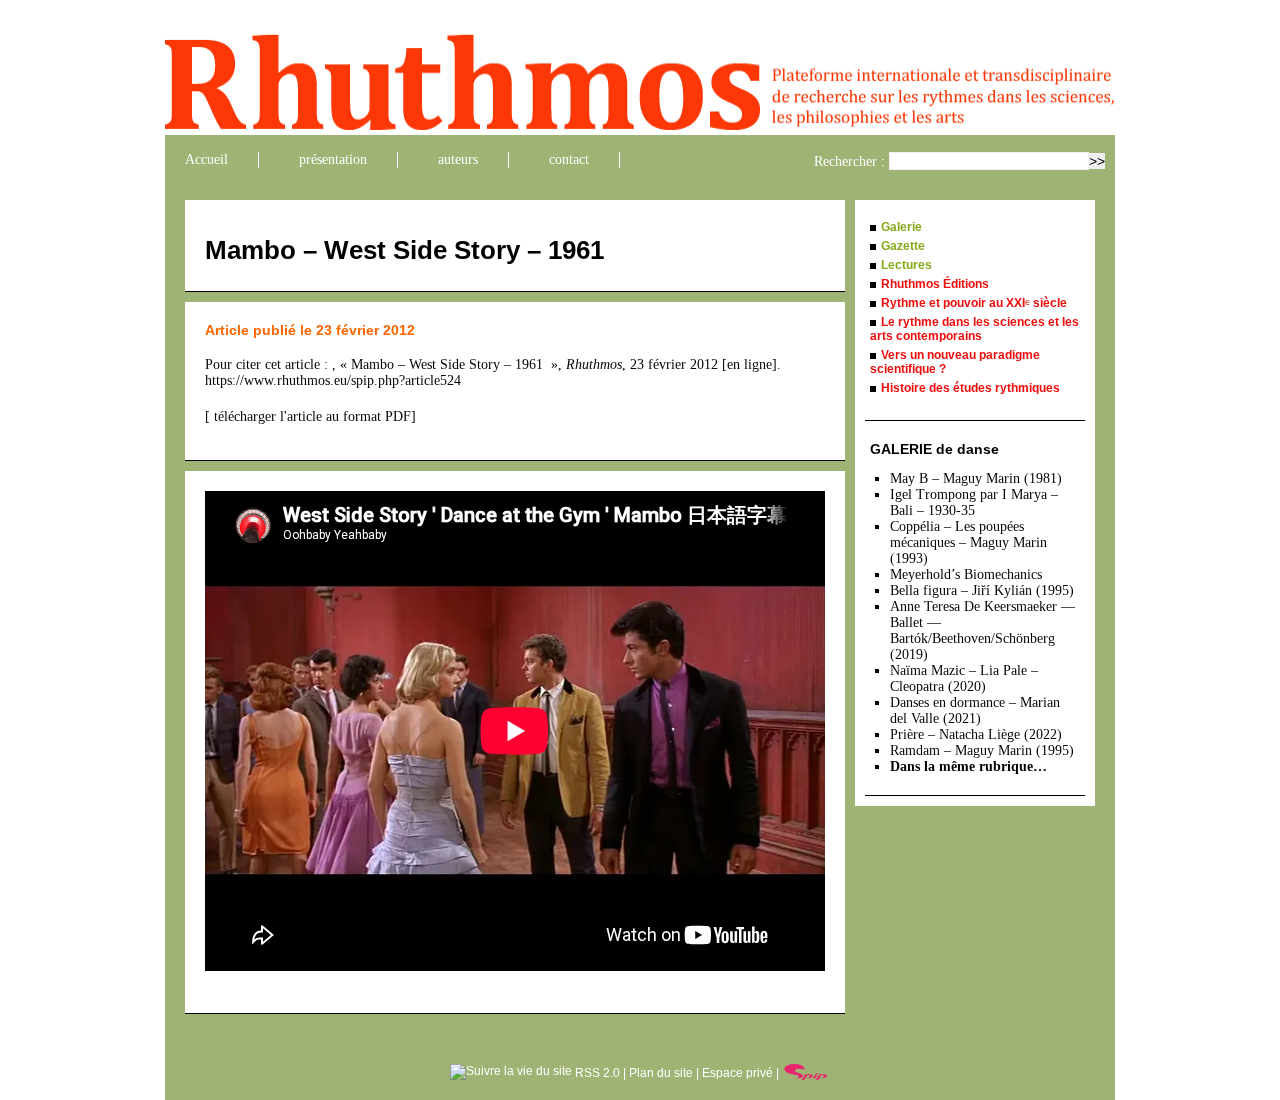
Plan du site (661, 1073)
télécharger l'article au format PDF (310, 416)
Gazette (903, 246)
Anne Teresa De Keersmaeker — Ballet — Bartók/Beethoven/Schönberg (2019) (982, 630)
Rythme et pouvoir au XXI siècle (974, 303)
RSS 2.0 (596, 1073)
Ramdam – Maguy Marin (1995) (982, 750)
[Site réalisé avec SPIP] (806, 1073)
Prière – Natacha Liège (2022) (976, 734)
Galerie (901, 227)
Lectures (906, 265)
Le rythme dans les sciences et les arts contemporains (974, 329)
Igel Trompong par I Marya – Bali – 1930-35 (974, 502)
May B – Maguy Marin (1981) (976, 478)
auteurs (458, 159)
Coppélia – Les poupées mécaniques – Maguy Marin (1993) (968, 542)
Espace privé (737, 1073)
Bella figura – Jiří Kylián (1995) (982, 590)
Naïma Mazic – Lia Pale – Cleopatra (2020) (964, 678)
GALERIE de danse (934, 449)
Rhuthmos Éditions (935, 284)
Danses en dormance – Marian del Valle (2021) (975, 710)
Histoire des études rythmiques (970, 388)
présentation (333, 159)
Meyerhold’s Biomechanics (966, 574)
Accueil (206, 159)
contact (569, 159)
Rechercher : (849, 161)
